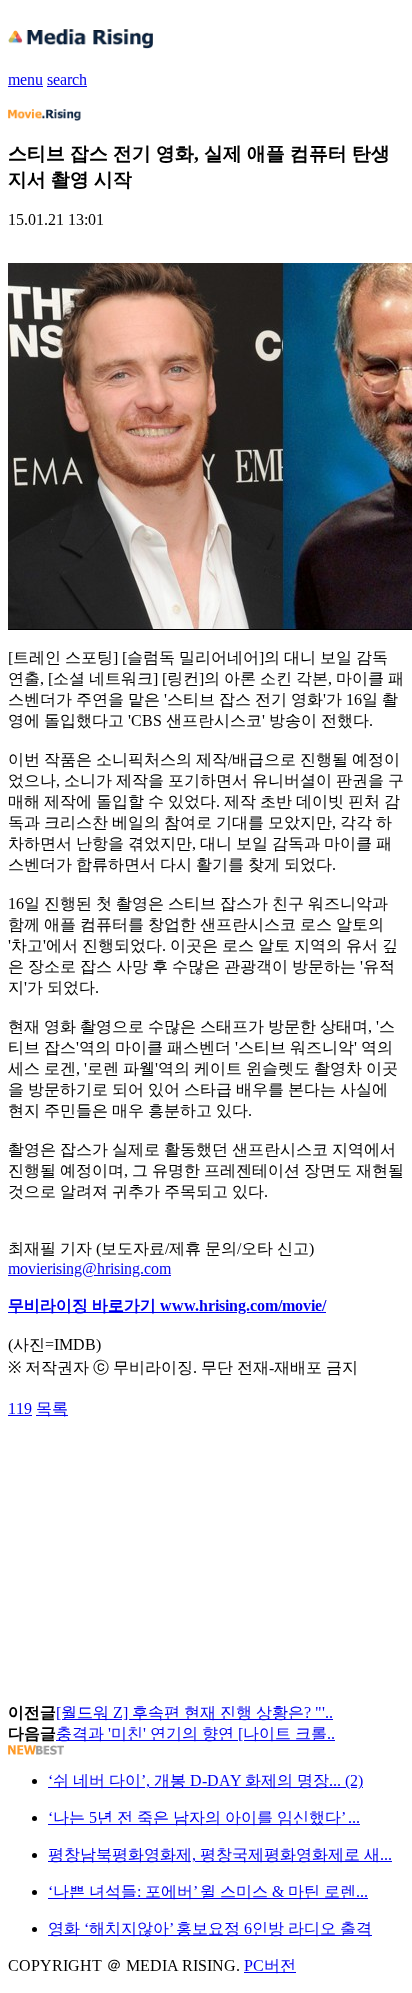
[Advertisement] (168, 1465)
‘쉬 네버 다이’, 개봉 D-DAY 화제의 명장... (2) (205, 1780)
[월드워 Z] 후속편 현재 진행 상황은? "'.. (194, 1712)
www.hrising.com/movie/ (243, 1305)
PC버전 (270, 1965)
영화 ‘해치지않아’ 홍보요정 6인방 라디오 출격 (210, 1928)
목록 (52, 1408)
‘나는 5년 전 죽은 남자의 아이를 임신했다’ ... (204, 1817)
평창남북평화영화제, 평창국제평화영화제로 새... (220, 1854)
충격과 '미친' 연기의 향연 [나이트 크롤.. (195, 1733)
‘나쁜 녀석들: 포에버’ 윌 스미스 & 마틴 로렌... (208, 1891)
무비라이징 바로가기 (84, 1305)
